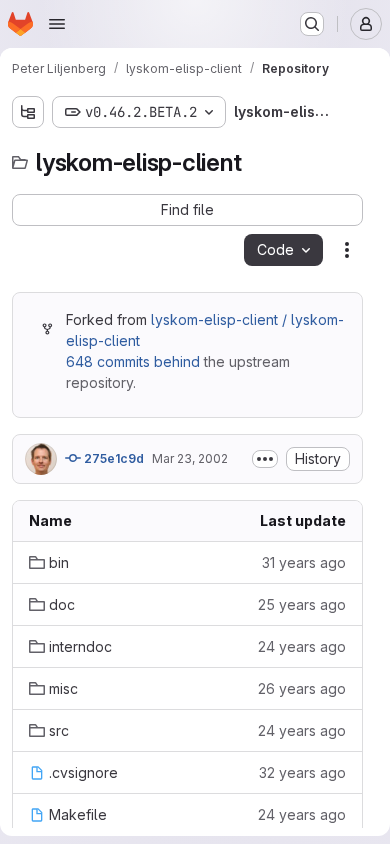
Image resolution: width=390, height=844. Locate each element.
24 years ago (302, 646)
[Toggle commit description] (265, 459)
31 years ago (304, 562)
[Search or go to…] (312, 24)
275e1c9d (112, 458)
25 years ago (302, 604)
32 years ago (302, 772)
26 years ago (302, 688)
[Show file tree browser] (28, 112)
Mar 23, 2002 (190, 458)
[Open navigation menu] (57, 24)
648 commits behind (133, 361)
